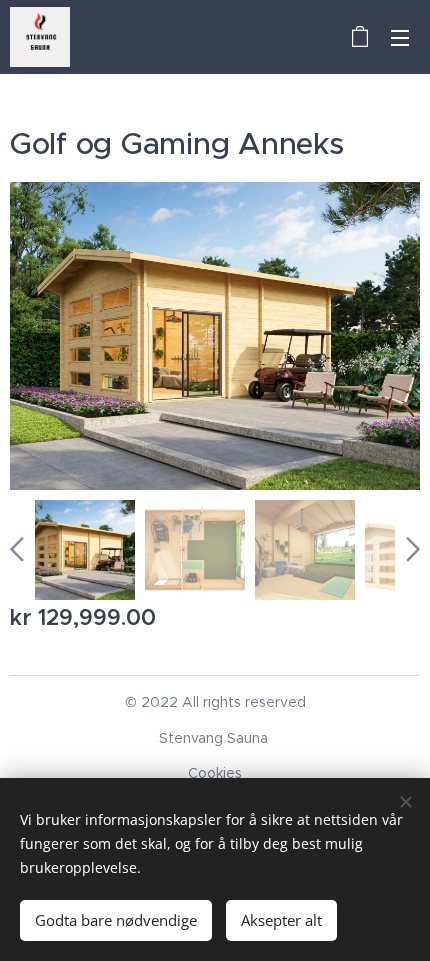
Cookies (215, 773)
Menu (400, 37)
